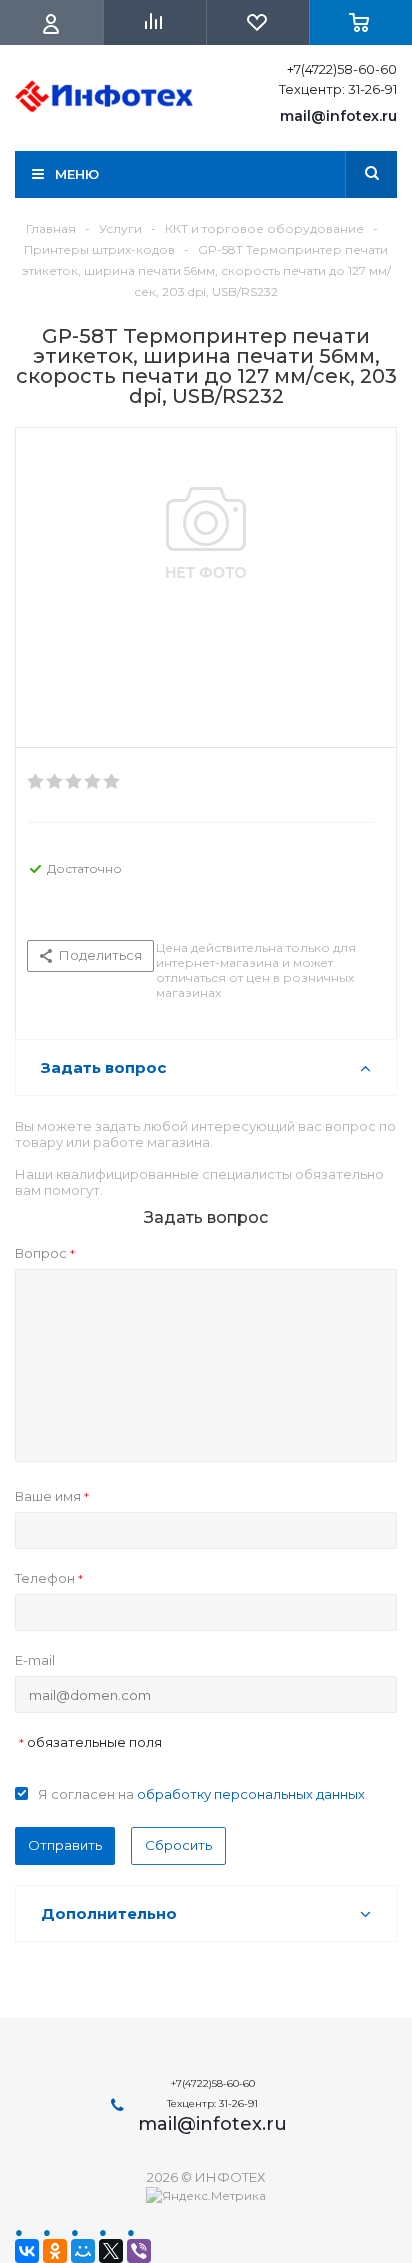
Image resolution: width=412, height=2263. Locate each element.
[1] (36, 782)
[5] (112, 782)
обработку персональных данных (251, 1794)
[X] (111, 2251)
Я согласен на (201, 1794)
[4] (93, 782)
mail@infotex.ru (338, 116)
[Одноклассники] (55, 2251)
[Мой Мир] (83, 2251)
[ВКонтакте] (27, 2251)
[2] (55, 782)
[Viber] (139, 2251)
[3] (74, 782)
